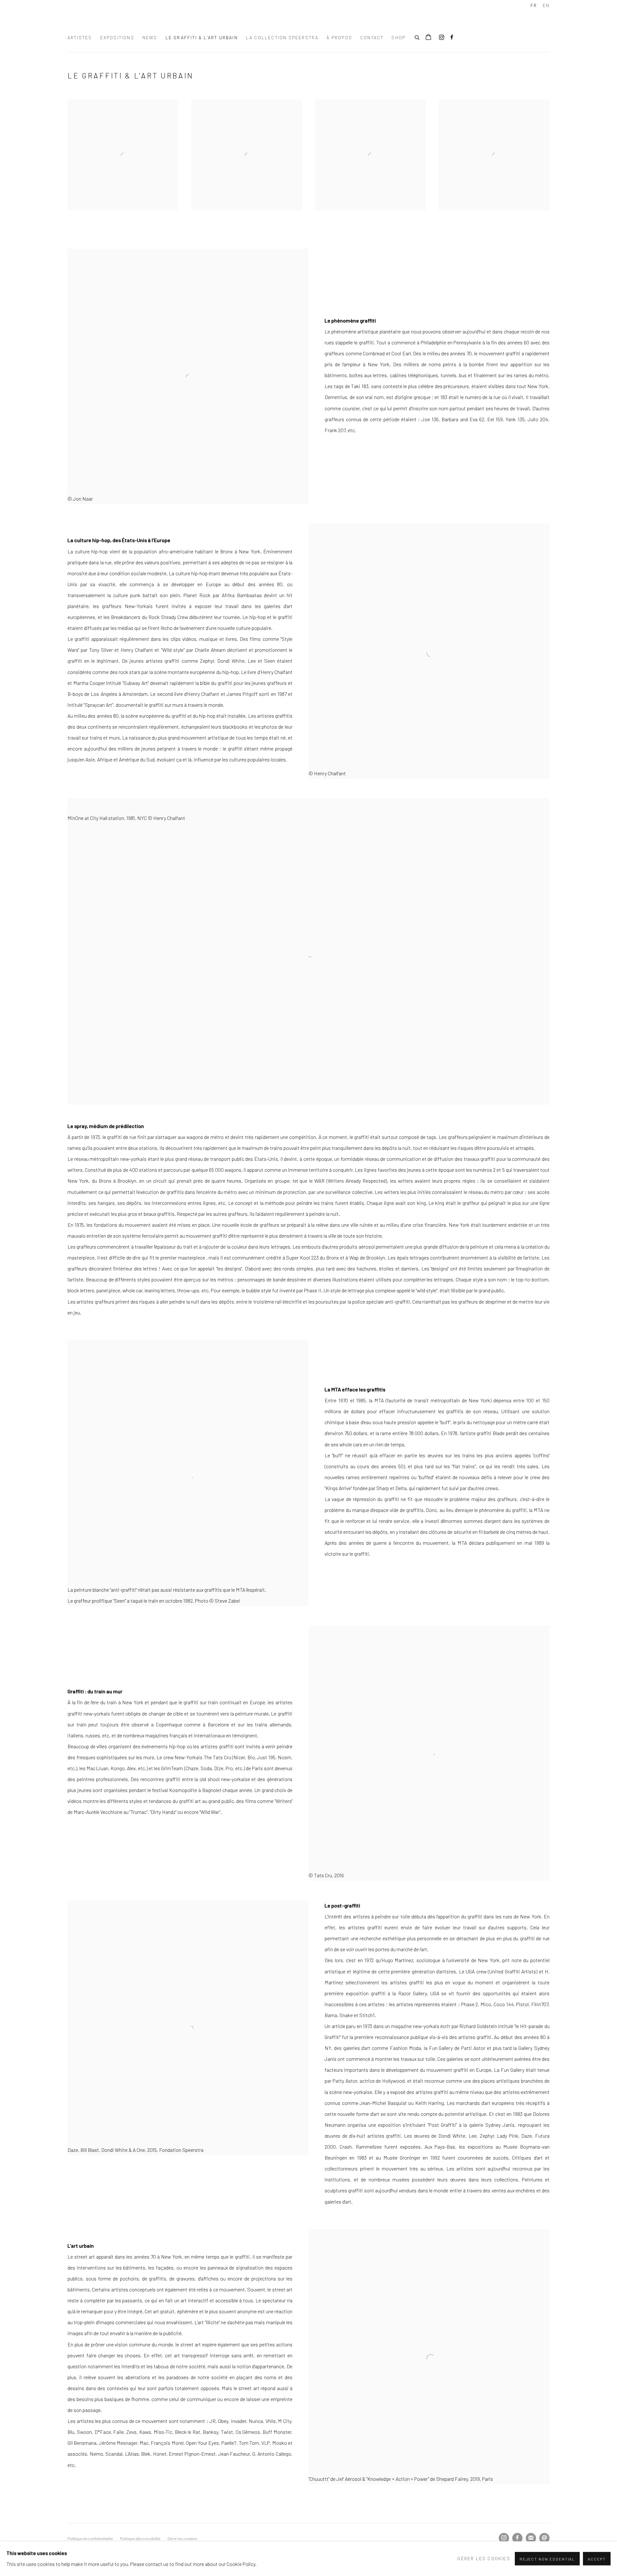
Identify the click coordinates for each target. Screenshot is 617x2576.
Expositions (117, 37)
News (150, 37)
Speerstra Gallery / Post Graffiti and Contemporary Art (148, 20)
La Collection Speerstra (282, 37)
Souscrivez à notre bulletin (531, 2538)
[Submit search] (417, 37)
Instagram (442, 38)
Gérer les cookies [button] (182, 2538)
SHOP (398, 37)
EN (546, 5)
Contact (372, 37)
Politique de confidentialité (90, 2538)
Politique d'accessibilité (140, 2538)
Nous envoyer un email (544, 2538)
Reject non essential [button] (547, 2559)
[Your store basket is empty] (428, 38)
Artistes (80, 37)
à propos (339, 37)
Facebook (452, 38)
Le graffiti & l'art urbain (202, 37)
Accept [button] (597, 2559)
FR (534, 5)
